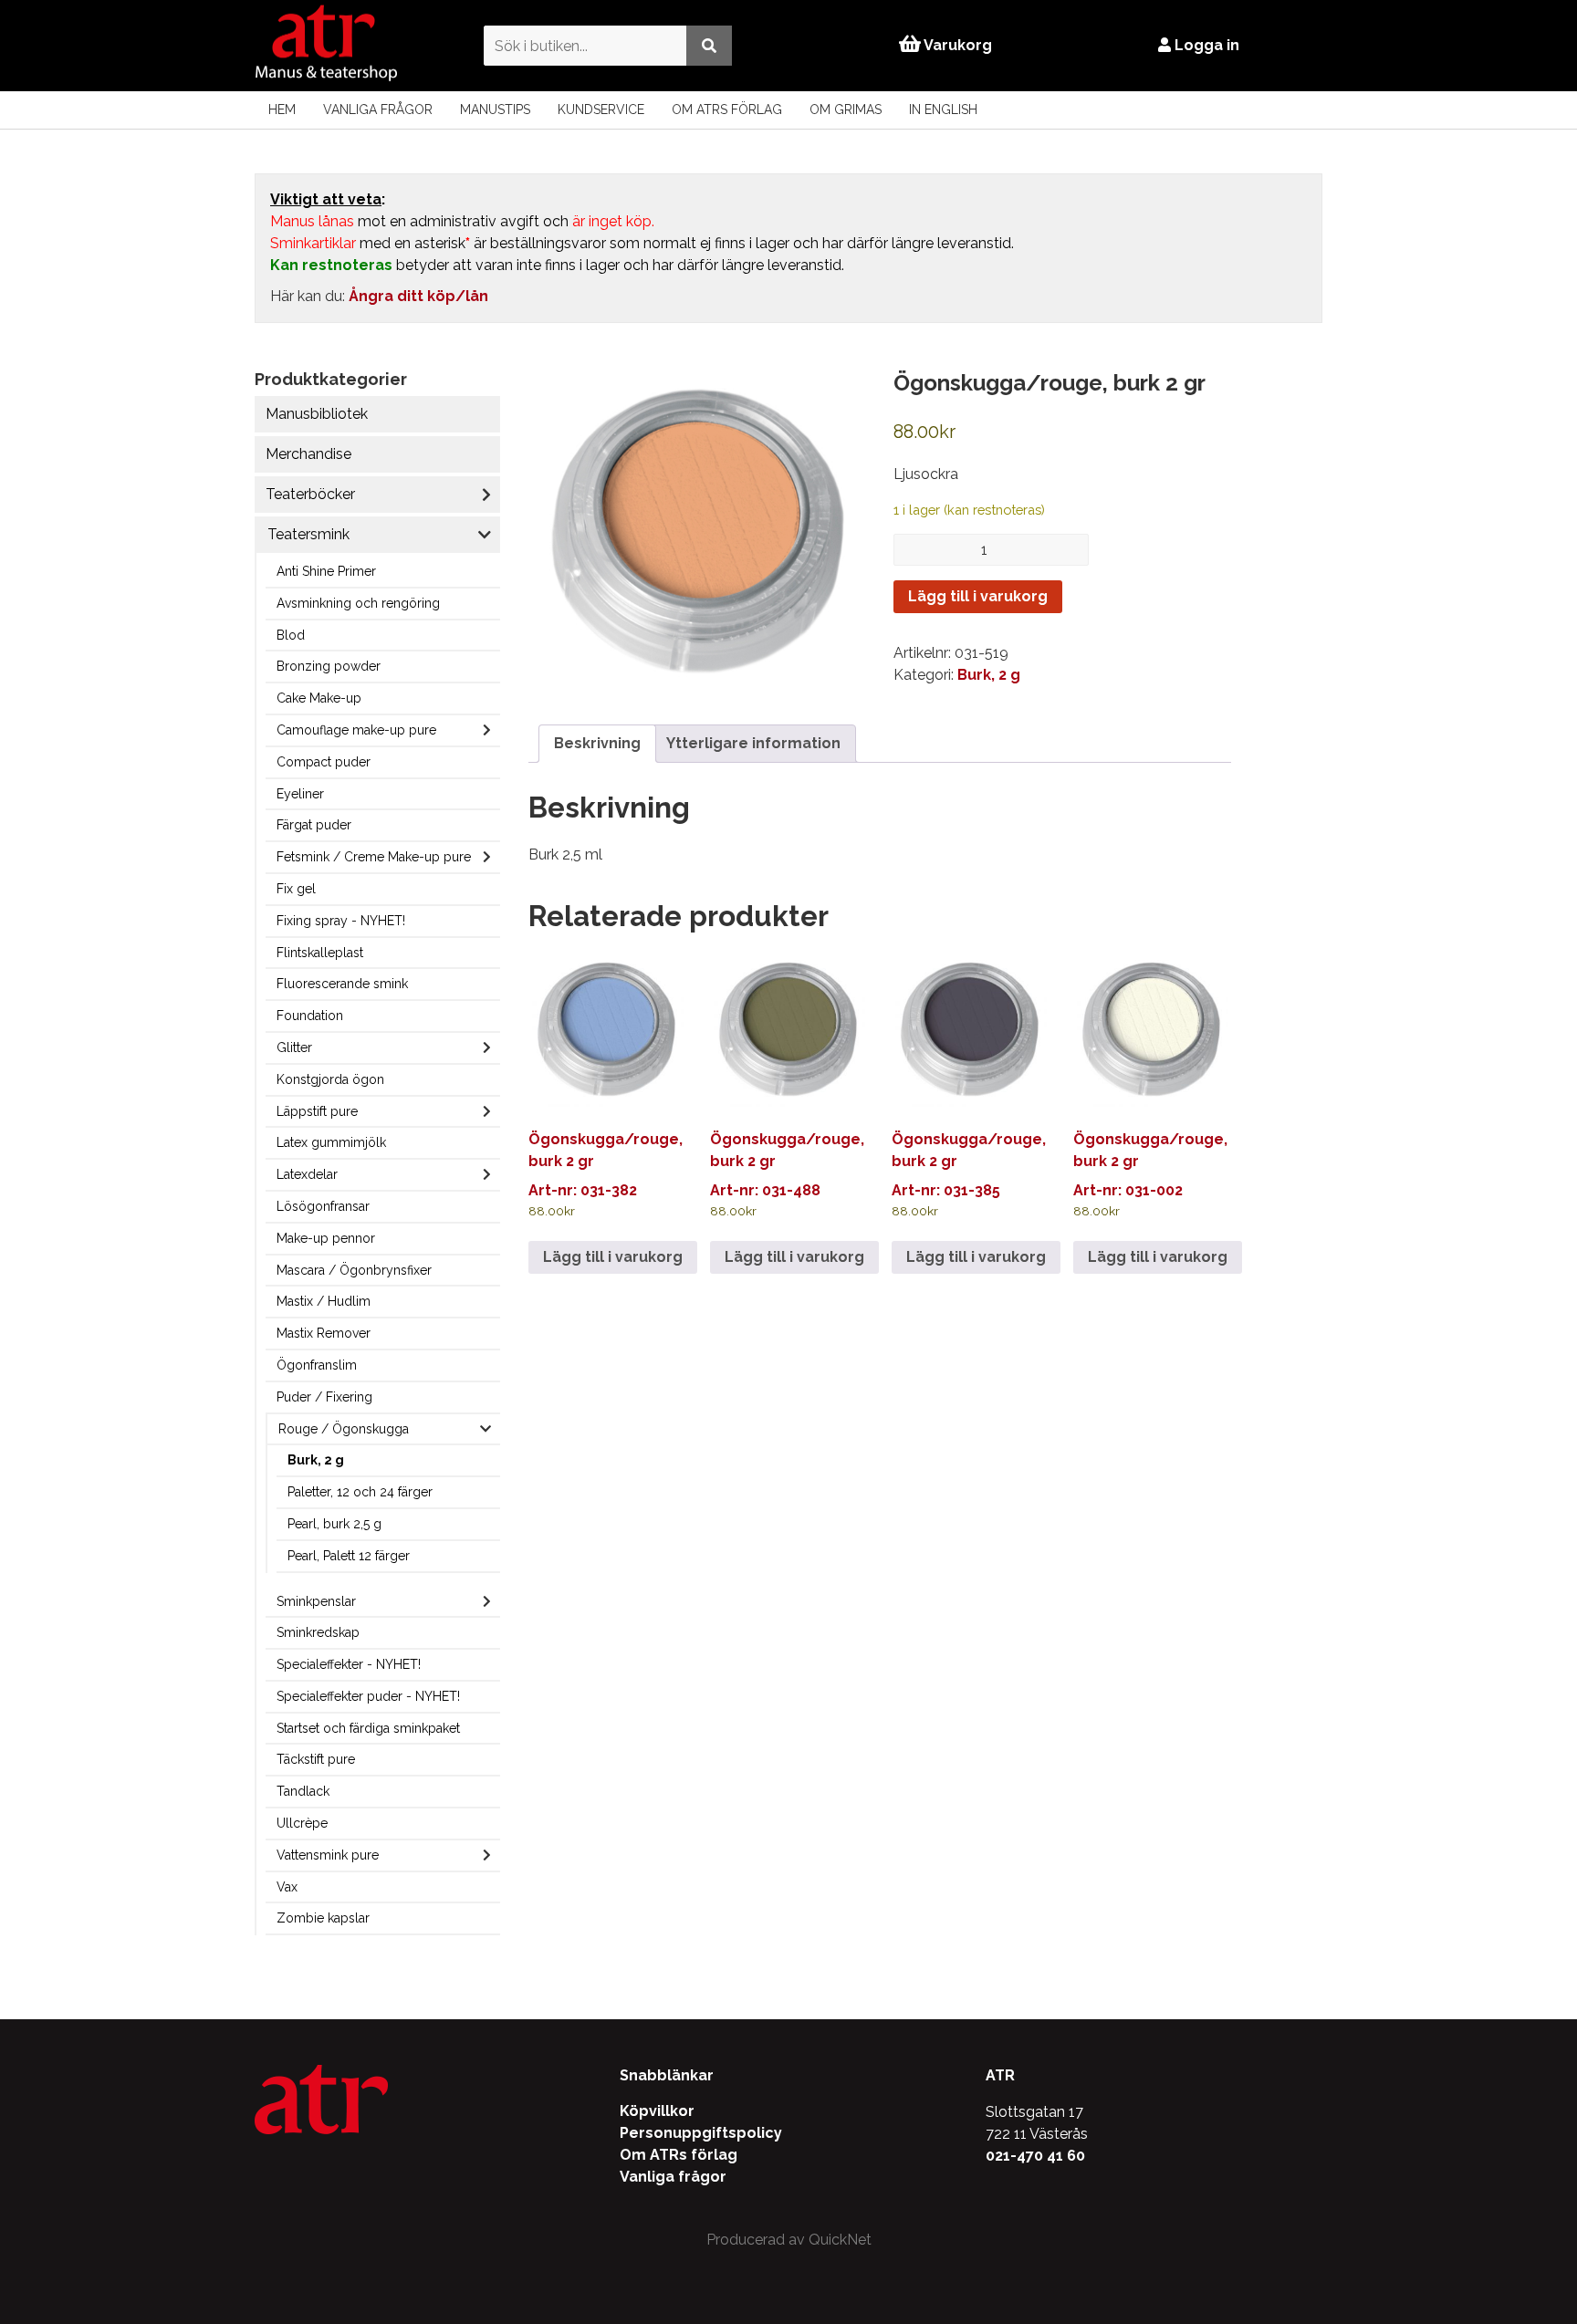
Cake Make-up (319, 698)
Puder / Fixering (324, 1397)
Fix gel (296, 889)
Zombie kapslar (323, 1918)
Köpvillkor (657, 2111)
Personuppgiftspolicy (701, 2133)
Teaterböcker (310, 494)
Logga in (1205, 45)
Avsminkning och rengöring (358, 603)
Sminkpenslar (316, 1601)
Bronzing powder (329, 666)
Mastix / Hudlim (324, 1301)
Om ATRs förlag (727, 109)
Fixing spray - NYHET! (341, 921)
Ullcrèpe (302, 1823)
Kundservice (601, 109)
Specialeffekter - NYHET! (349, 1664)
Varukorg (956, 45)
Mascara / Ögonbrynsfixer (354, 1270)
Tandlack (303, 1791)
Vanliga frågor (378, 109)
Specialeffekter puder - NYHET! (368, 1696)
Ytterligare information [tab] (753, 743)
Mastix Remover (324, 1333)
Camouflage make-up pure (356, 730)
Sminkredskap (318, 1632)
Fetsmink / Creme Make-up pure (374, 857)
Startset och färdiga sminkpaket (368, 1728)
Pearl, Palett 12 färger (349, 1556)
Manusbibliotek (317, 414)
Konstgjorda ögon (330, 1079)
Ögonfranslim (317, 1365)
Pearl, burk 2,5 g (334, 1524)
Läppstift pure (317, 1111)
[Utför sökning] (709, 45)
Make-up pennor (326, 1238)
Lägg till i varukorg (978, 596)
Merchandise (308, 454)
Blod (291, 635)
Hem (282, 109)
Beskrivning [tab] (597, 743)
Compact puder (324, 762)
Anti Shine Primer (326, 571)
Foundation (310, 1016)
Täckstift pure (316, 1759)
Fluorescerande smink (342, 984)
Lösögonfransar (323, 1206)
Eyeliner (300, 794)
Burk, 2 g (316, 1460)
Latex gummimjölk (331, 1142)
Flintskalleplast (320, 953)
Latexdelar (307, 1174)
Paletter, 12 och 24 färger (360, 1492)
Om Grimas (846, 109)
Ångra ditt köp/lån (418, 296)
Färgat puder (314, 825)
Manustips (495, 109)
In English (943, 109)
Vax (287, 1887)
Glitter (294, 1047)
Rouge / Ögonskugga (344, 1429)
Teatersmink (308, 534)
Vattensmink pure (328, 1855)
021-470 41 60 (1035, 2156)
